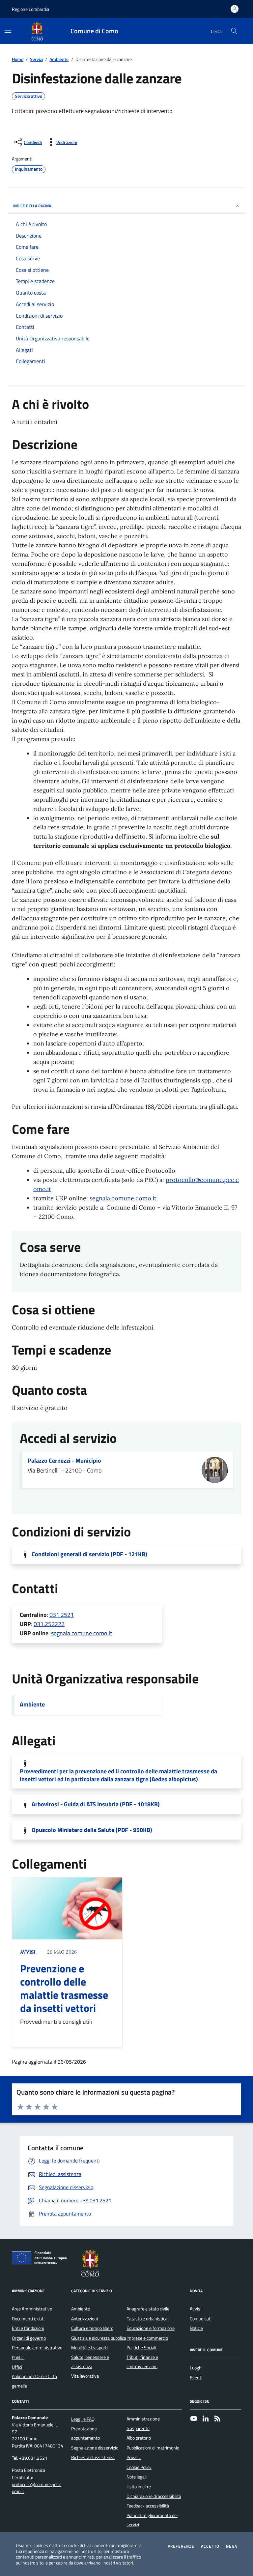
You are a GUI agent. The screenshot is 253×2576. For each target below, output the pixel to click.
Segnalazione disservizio (95, 2448)
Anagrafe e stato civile (148, 2309)
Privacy (134, 2457)
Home (18, 59)
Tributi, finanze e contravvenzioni (142, 2362)
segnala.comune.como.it (123, 1198)
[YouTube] (194, 2419)
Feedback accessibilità (148, 2506)
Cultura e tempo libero (92, 2328)
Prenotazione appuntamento (85, 2433)
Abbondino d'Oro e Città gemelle (34, 2381)
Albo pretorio (139, 2438)
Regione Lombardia (30, 9)
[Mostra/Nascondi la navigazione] (8, 30)
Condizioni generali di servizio (89, 1554)
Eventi (196, 2378)
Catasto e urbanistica (147, 2319)
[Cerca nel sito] (234, 31)
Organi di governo (29, 2338)
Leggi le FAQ (83, 2419)
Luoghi (196, 2368)
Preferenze (181, 2546)
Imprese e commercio (147, 2338)
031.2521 (62, 1615)
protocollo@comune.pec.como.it (37, 2488)
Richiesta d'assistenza (93, 2457)
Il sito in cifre (139, 2487)
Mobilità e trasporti (89, 2348)
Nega (232, 2546)
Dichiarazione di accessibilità (154, 2496)
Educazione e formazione (151, 2328)
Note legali (137, 2477)
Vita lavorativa (85, 2376)
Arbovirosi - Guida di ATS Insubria (96, 1804)
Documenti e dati (28, 2319)
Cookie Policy (139, 2467)
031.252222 (49, 1624)
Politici (18, 2358)
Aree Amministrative (32, 2309)
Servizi (36, 59)
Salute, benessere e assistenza (90, 2362)
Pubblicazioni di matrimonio (153, 2448)
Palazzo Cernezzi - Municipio (64, 1461)
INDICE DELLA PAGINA (32, 206)
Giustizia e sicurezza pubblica (99, 2338)
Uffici (17, 2367)
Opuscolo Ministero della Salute (92, 1830)
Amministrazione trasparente (143, 2423)
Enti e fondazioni (28, 2328)
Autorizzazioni (84, 2319)
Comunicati (201, 2319)
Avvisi (28, 1952)
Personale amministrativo (37, 2348)
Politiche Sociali (141, 2348)
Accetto (210, 2546)
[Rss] (217, 2419)
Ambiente (59, 59)
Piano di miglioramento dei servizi (152, 2520)
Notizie (196, 2328)
